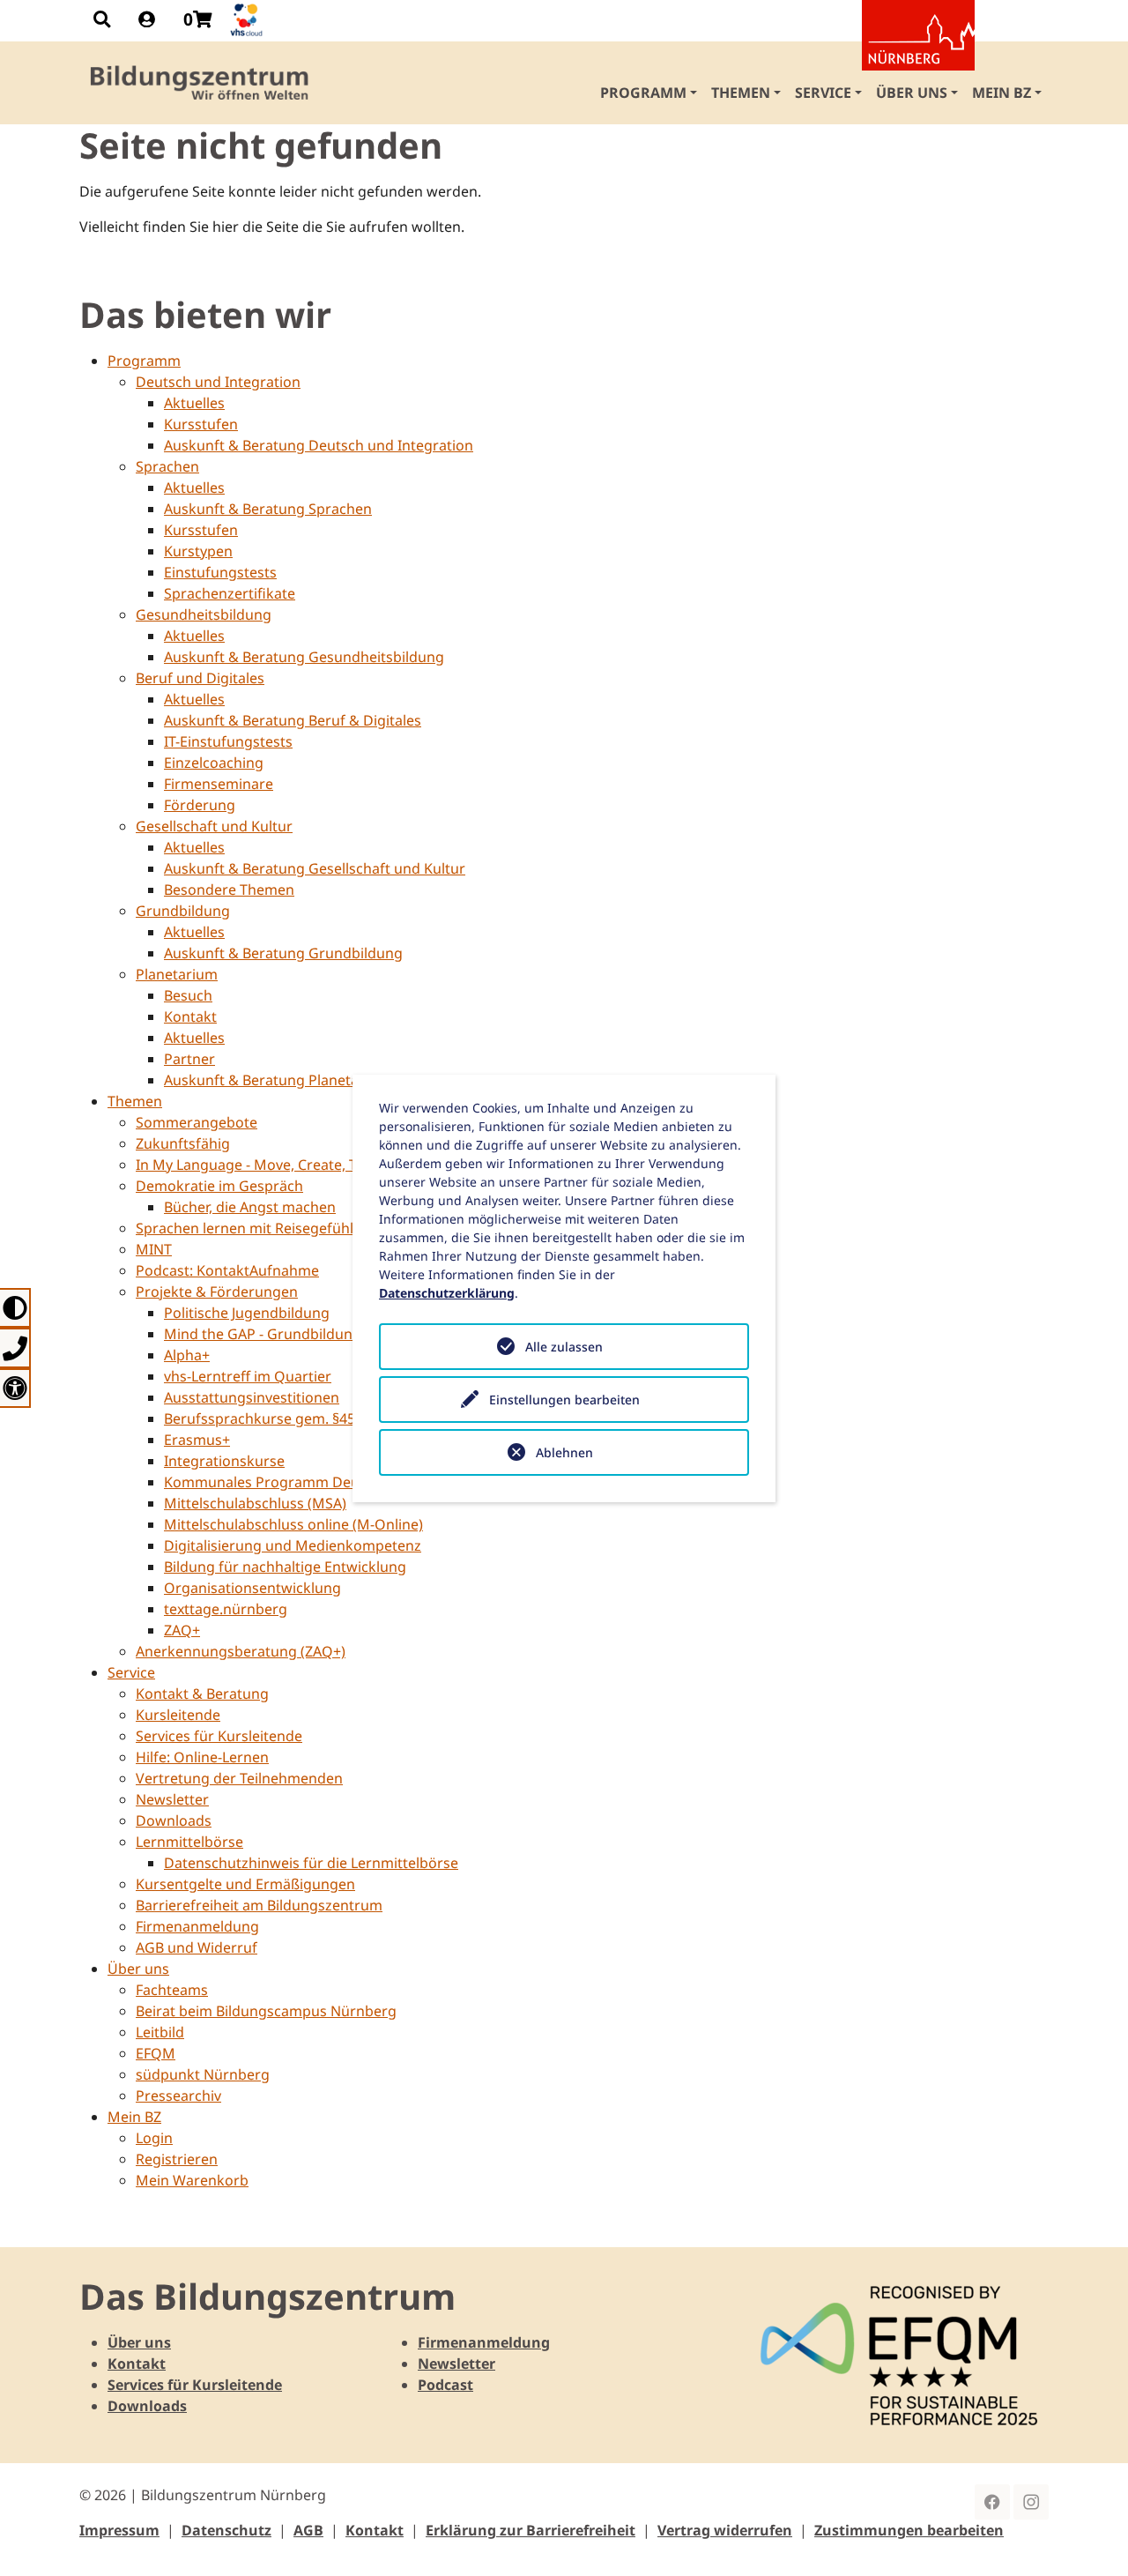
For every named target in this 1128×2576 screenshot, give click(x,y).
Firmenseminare (219, 784)
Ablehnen (564, 1452)
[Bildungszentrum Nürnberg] (200, 83)
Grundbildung (183, 911)
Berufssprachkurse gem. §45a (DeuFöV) (296, 1418)
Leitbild (160, 2032)
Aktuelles (194, 403)
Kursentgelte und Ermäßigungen (245, 1884)
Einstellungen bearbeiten (564, 1400)
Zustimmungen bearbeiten (909, 2530)
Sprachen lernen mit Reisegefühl (245, 1228)
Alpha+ (187, 1355)
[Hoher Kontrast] (15, 1308)
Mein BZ (134, 2117)
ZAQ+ (182, 1630)
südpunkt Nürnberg (203, 2074)
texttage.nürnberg (226, 1609)
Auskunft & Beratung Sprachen (268, 509)
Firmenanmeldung (197, 1926)
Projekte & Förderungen (217, 1292)
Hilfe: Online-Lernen (202, 1757)
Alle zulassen (564, 1347)
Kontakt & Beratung (202, 1694)
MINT (154, 1249)
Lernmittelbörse (189, 1842)
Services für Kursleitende (219, 1736)
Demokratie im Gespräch (219, 1186)
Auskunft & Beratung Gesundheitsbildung (304, 657)
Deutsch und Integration (218, 382)
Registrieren (177, 2159)
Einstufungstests (220, 572)
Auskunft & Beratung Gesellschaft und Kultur (315, 868)
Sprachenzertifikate (230, 593)
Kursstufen (201, 424)
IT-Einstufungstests (228, 741)
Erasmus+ (197, 1440)
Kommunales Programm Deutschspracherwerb (323, 1482)
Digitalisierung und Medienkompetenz (293, 1545)
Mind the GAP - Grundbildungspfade (286, 1334)
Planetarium (177, 974)
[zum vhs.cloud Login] (249, 20)
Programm (144, 361)
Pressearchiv (178, 2096)
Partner (189, 1059)
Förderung (200, 805)
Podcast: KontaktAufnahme (227, 1270)
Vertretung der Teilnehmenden (239, 1778)
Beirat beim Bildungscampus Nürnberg (266, 2011)
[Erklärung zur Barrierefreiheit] (15, 1388)
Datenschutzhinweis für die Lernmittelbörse (311, 1863)
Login (154, 2138)
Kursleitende (178, 1715)
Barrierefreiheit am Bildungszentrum (259, 1905)
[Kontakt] (15, 1348)
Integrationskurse (224, 1461)
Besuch (188, 995)
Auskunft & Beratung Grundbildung (283, 953)
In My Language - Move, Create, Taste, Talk (277, 1165)
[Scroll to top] (1089, 2537)
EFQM (156, 2053)
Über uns (138, 1969)
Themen (135, 1101)
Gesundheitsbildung (204, 614)
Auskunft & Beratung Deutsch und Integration (319, 445)
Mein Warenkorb (192, 2180)
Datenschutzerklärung (447, 1293)
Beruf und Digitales (200, 678)
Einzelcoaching (214, 763)
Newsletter (172, 1799)
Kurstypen (198, 551)
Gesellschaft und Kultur (214, 826)
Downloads (174, 1820)
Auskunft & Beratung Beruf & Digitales (293, 720)
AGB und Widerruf (197, 1947)
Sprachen (167, 466)
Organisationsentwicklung (252, 1588)
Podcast (445, 2385)
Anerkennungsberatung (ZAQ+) (241, 1651)
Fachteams (172, 1990)
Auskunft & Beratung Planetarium (277, 1080)
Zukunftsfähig (183, 1143)
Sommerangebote (197, 1122)
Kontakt (190, 1016)
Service (131, 1672)
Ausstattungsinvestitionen (252, 1397)
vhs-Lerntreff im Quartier (248, 1376)
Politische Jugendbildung (247, 1313)
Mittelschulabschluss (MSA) (255, 1503)
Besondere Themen (229, 890)
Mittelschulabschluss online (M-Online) (293, 1524)
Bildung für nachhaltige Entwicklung (285, 1567)
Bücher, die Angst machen (250, 1207)
